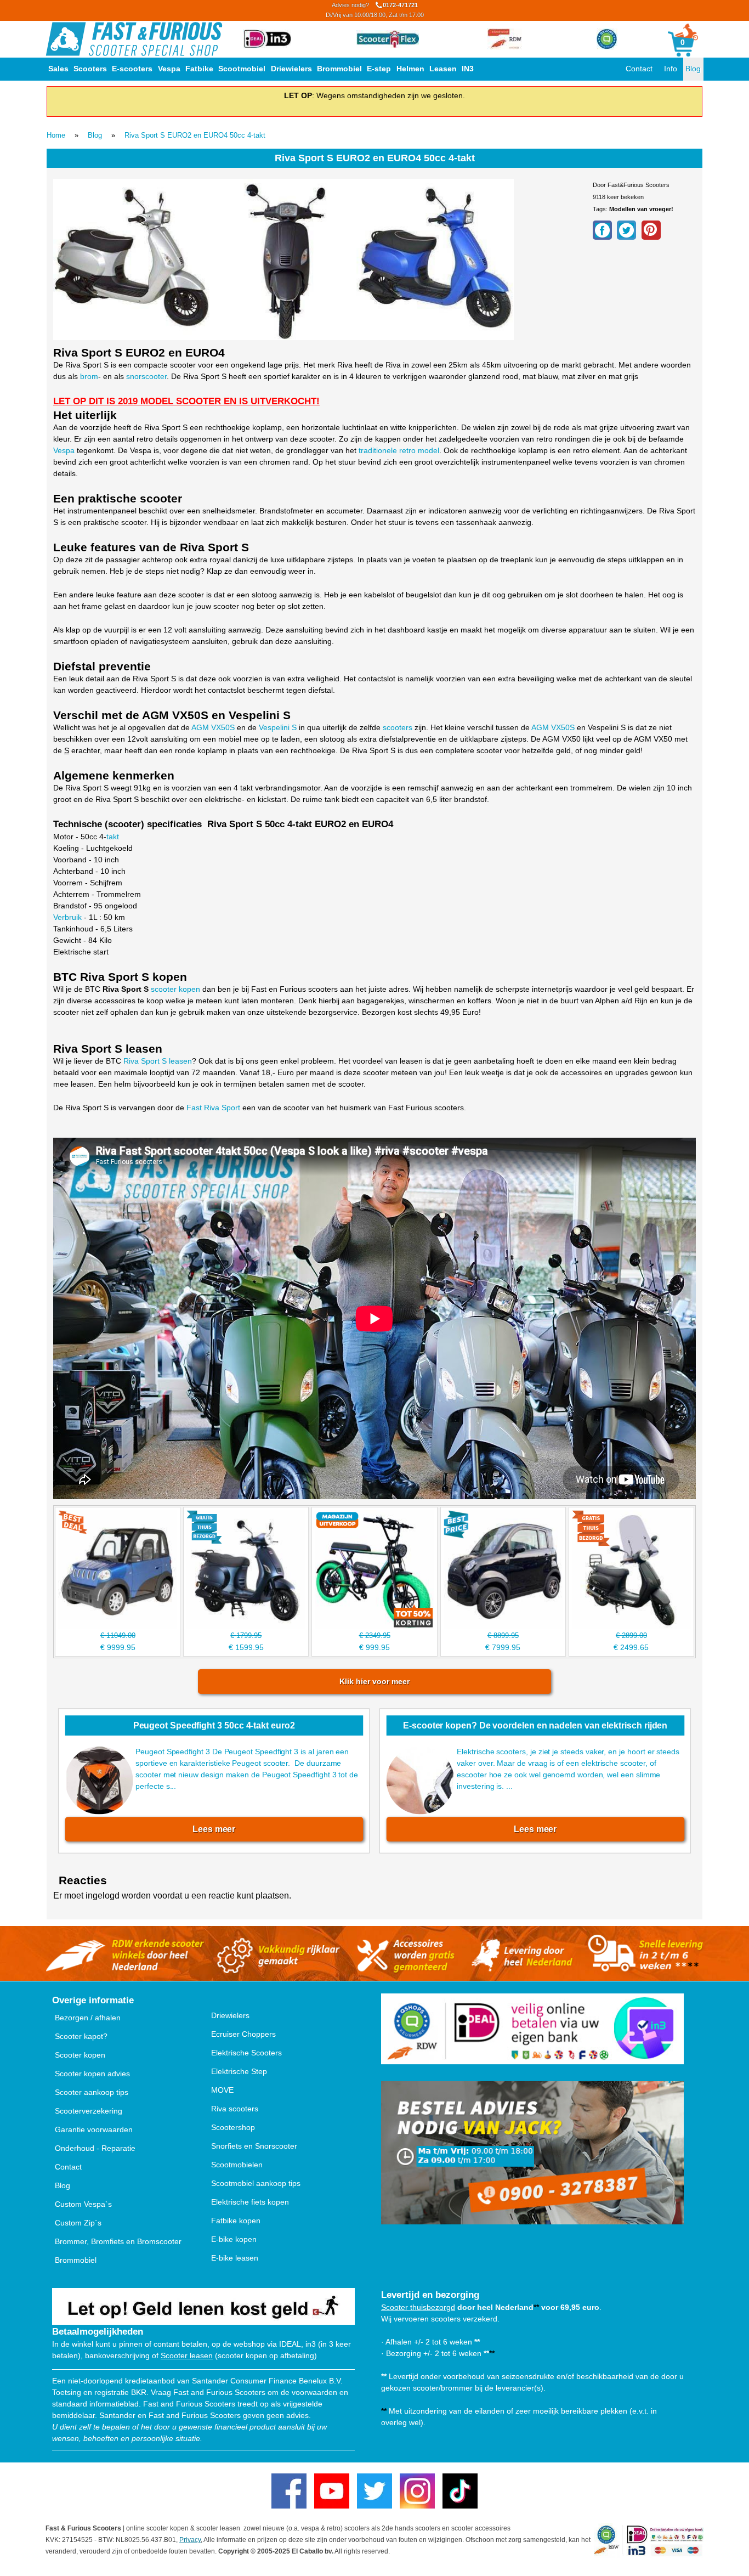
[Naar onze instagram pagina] (417, 2491)
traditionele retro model (399, 450)
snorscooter (146, 376)
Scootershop (233, 2127)
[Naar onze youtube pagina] (332, 2491)
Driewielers (291, 69)
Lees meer (214, 1829)
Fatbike (199, 69)
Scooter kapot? (81, 2036)
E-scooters (132, 69)
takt (113, 837)
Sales (58, 69)
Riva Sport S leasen (158, 1061)
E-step (379, 69)
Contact (639, 69)
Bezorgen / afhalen (88, 2018)
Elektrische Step (239, 2071)
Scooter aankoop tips (92, 2092)
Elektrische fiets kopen (250, 2202)
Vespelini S (278, 727)
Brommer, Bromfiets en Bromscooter (118, 2241)
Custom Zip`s (78, 2223)
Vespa (169, 69)
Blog (693, 69)
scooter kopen (175, 989)
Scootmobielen (237, 2165)
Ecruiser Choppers (243, 2034)
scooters (398, 727)
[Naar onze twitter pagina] (374, 2491)
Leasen (443, 69)
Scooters (90, 69)
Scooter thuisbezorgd (418, 2307)
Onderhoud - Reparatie (95, 2148)
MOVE (222, 2090)
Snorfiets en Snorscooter (254, 2146)
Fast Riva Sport (213, 1108)
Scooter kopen (80, 2055)
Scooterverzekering (89, 2111)
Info (671, 69)
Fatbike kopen (236, 2221)
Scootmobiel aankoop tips (256, 2183)
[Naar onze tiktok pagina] (460, 2491)
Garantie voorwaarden (94, 2129)
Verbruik (67, 917)
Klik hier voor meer (374, 1681)
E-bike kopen (234, 2239)
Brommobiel (339, 69)
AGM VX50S (213, 727)
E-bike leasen (235, 2258)
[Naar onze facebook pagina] (289, 2491)
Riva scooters (235, 2109)
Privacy (190, 2540)
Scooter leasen (187, 2355)
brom (89, 376)
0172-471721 (375, 10)
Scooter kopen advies (92, 2074)
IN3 (468, 69)
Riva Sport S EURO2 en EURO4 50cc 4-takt (195, 135)
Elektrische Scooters (246, 2053)
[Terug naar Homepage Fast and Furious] (134, 39)
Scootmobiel (242, 69)
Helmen (410, 69)
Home (56, 135)
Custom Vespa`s (83, 2204)
